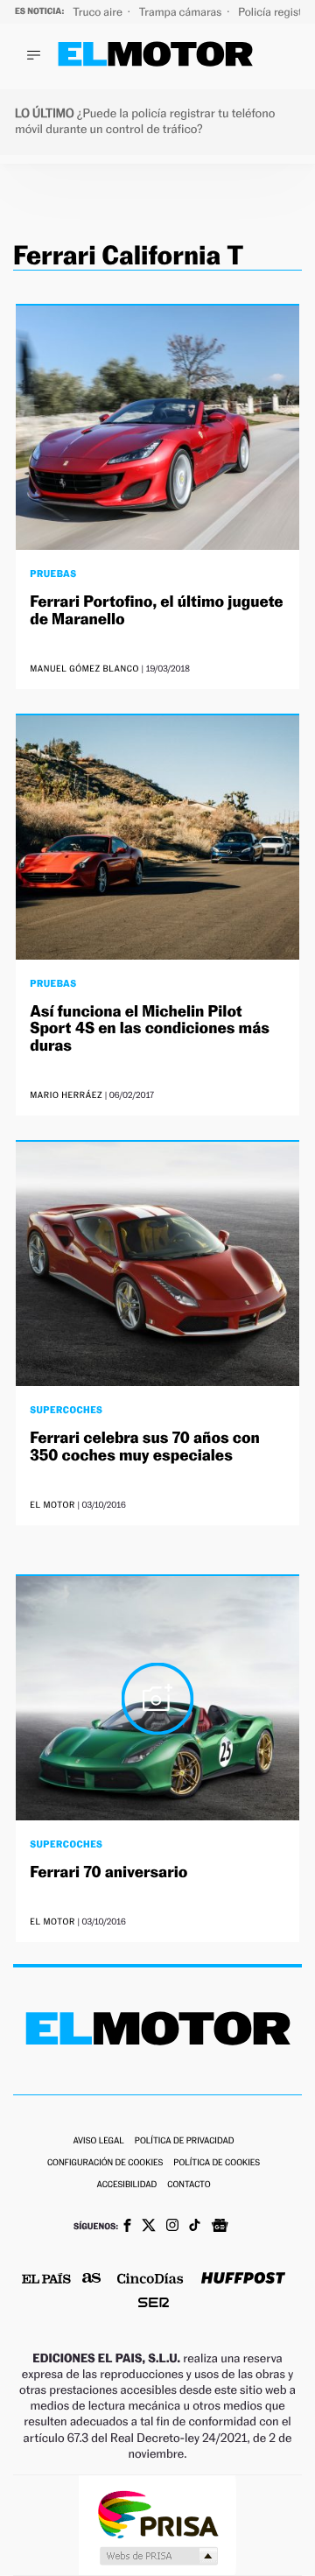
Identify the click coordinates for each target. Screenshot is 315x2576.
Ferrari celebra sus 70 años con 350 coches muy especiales (145, 1447)
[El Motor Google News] (220, 2228)
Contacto (189, 2185)
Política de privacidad (185, 2141)
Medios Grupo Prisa (158, 2556)
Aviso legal (98, 2141)
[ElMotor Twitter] (149, 2227)
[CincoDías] (150, 2280)
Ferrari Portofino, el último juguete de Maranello (156, 611)
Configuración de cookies (105, 2163)
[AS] (92, 2280)
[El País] (46, 2280)
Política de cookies (217, 2163)
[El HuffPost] (243, 2280)
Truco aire (99, 12)
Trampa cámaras (182, 12)
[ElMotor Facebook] (127, 2228)
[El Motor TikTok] (195, 2227)
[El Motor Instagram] (172, 2227)
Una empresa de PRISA (157, 2513)
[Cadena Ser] (154, 2304)
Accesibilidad (126, 2185)
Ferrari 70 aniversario (108, 1872)
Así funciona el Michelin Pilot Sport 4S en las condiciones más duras (150, 1029)
